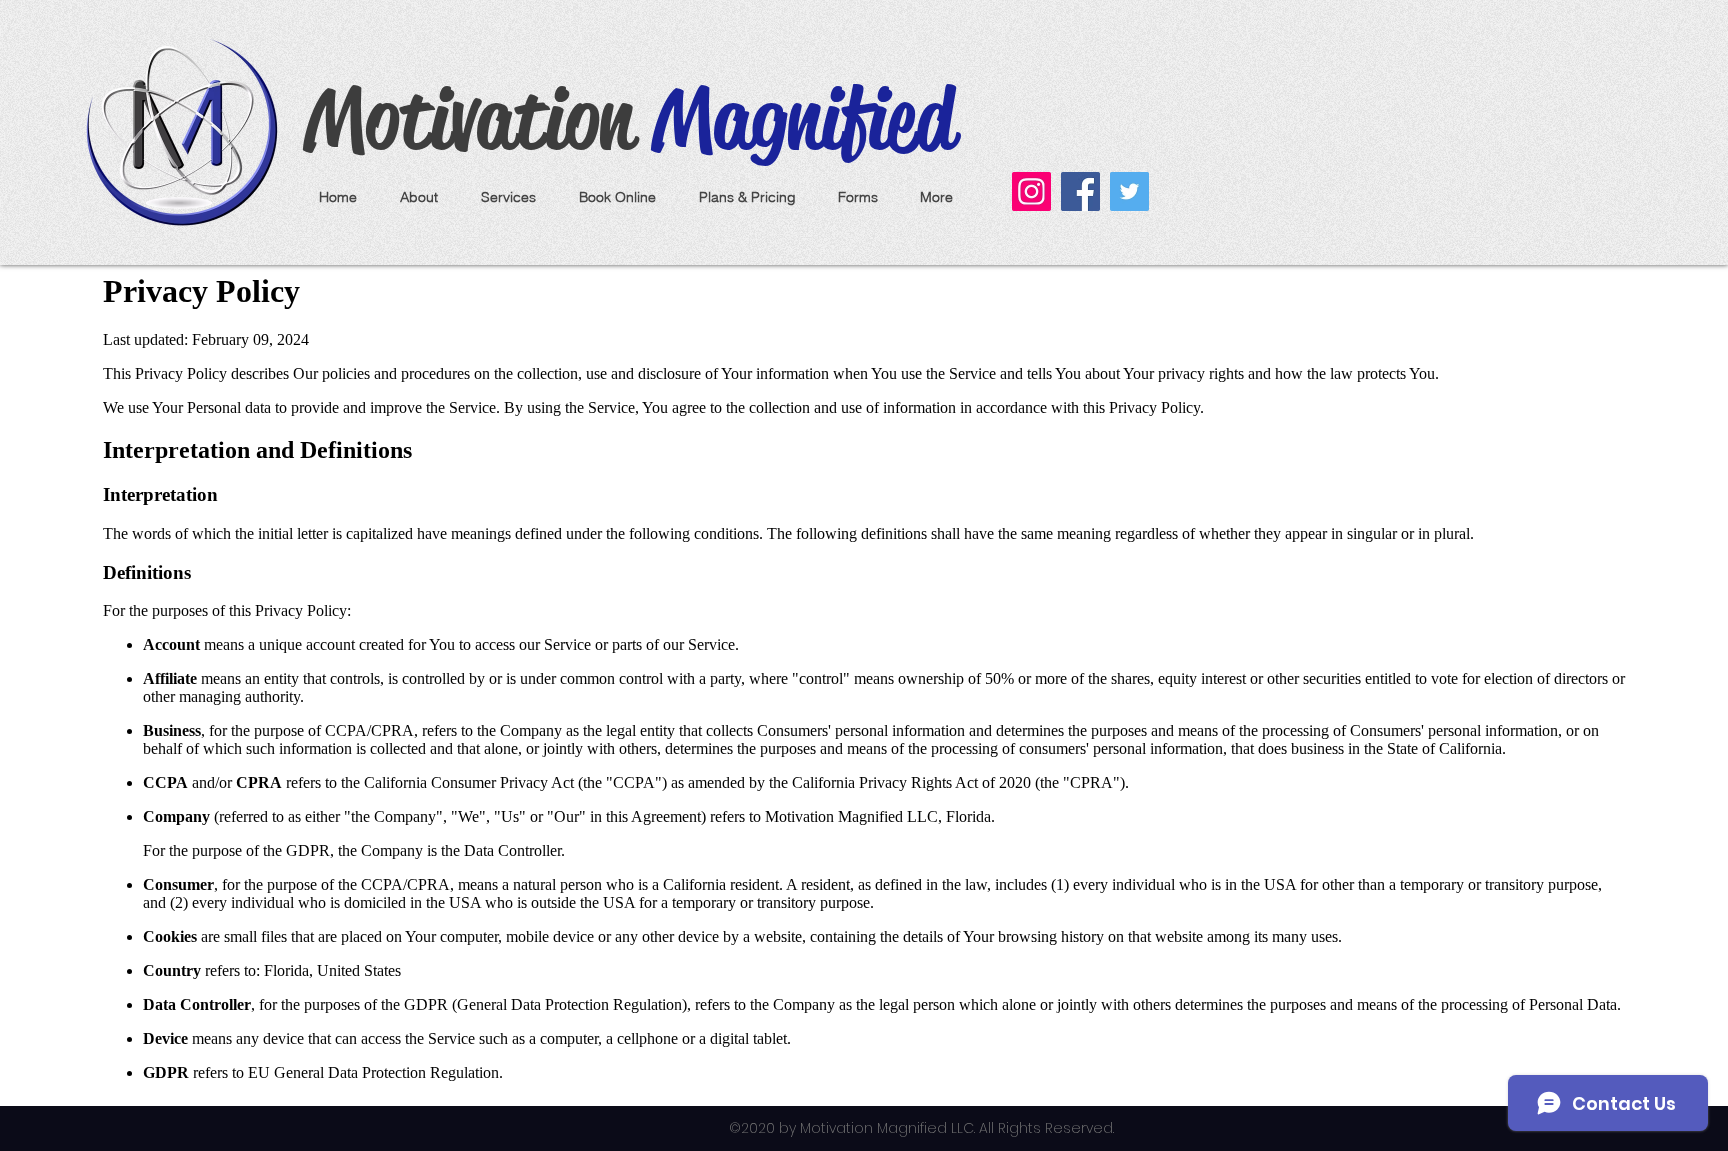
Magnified (793, 119)
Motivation (468, 119)
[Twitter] (1129, 191)
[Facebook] (1080, 191)
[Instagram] (1031, 191)
